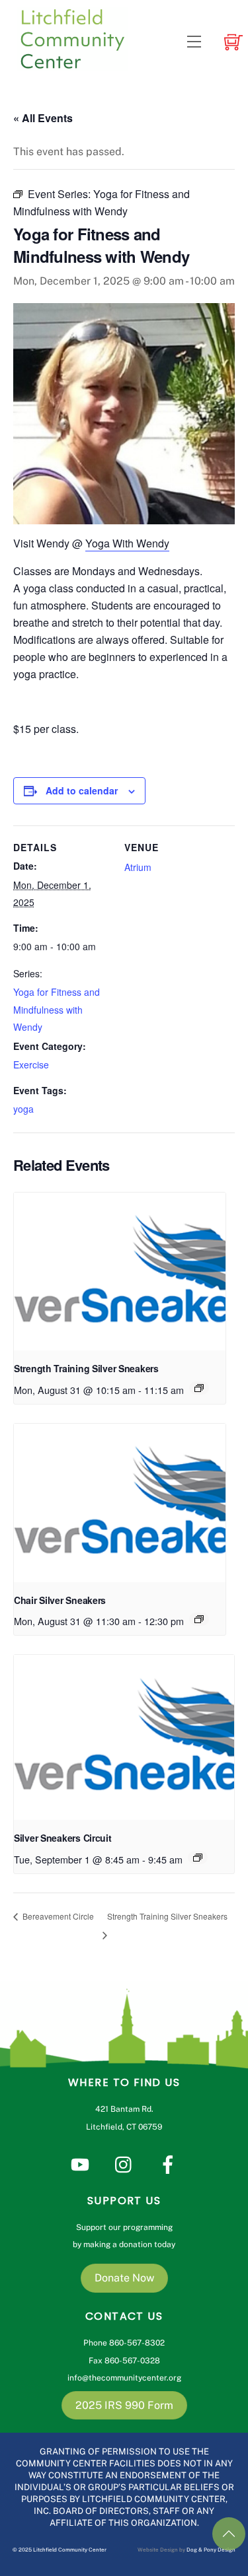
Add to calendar (82, 790)
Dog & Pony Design (211, 2550)
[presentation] (120, 1272)
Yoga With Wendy (127, 543)
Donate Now (124, 2278)
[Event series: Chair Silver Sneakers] (199, 1619)
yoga (23, 1109)
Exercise (31, 1064)
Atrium (138, 867)
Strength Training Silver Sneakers (86, 1368)
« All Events (43, 118)
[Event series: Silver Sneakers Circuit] (198, 1858)
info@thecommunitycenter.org (124, 2378)
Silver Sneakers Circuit (63, 1838)
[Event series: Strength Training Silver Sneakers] (199, 1388)
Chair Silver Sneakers (60, 1600)
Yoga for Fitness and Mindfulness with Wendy (57, 1009)
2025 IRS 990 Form (124, 2405)
